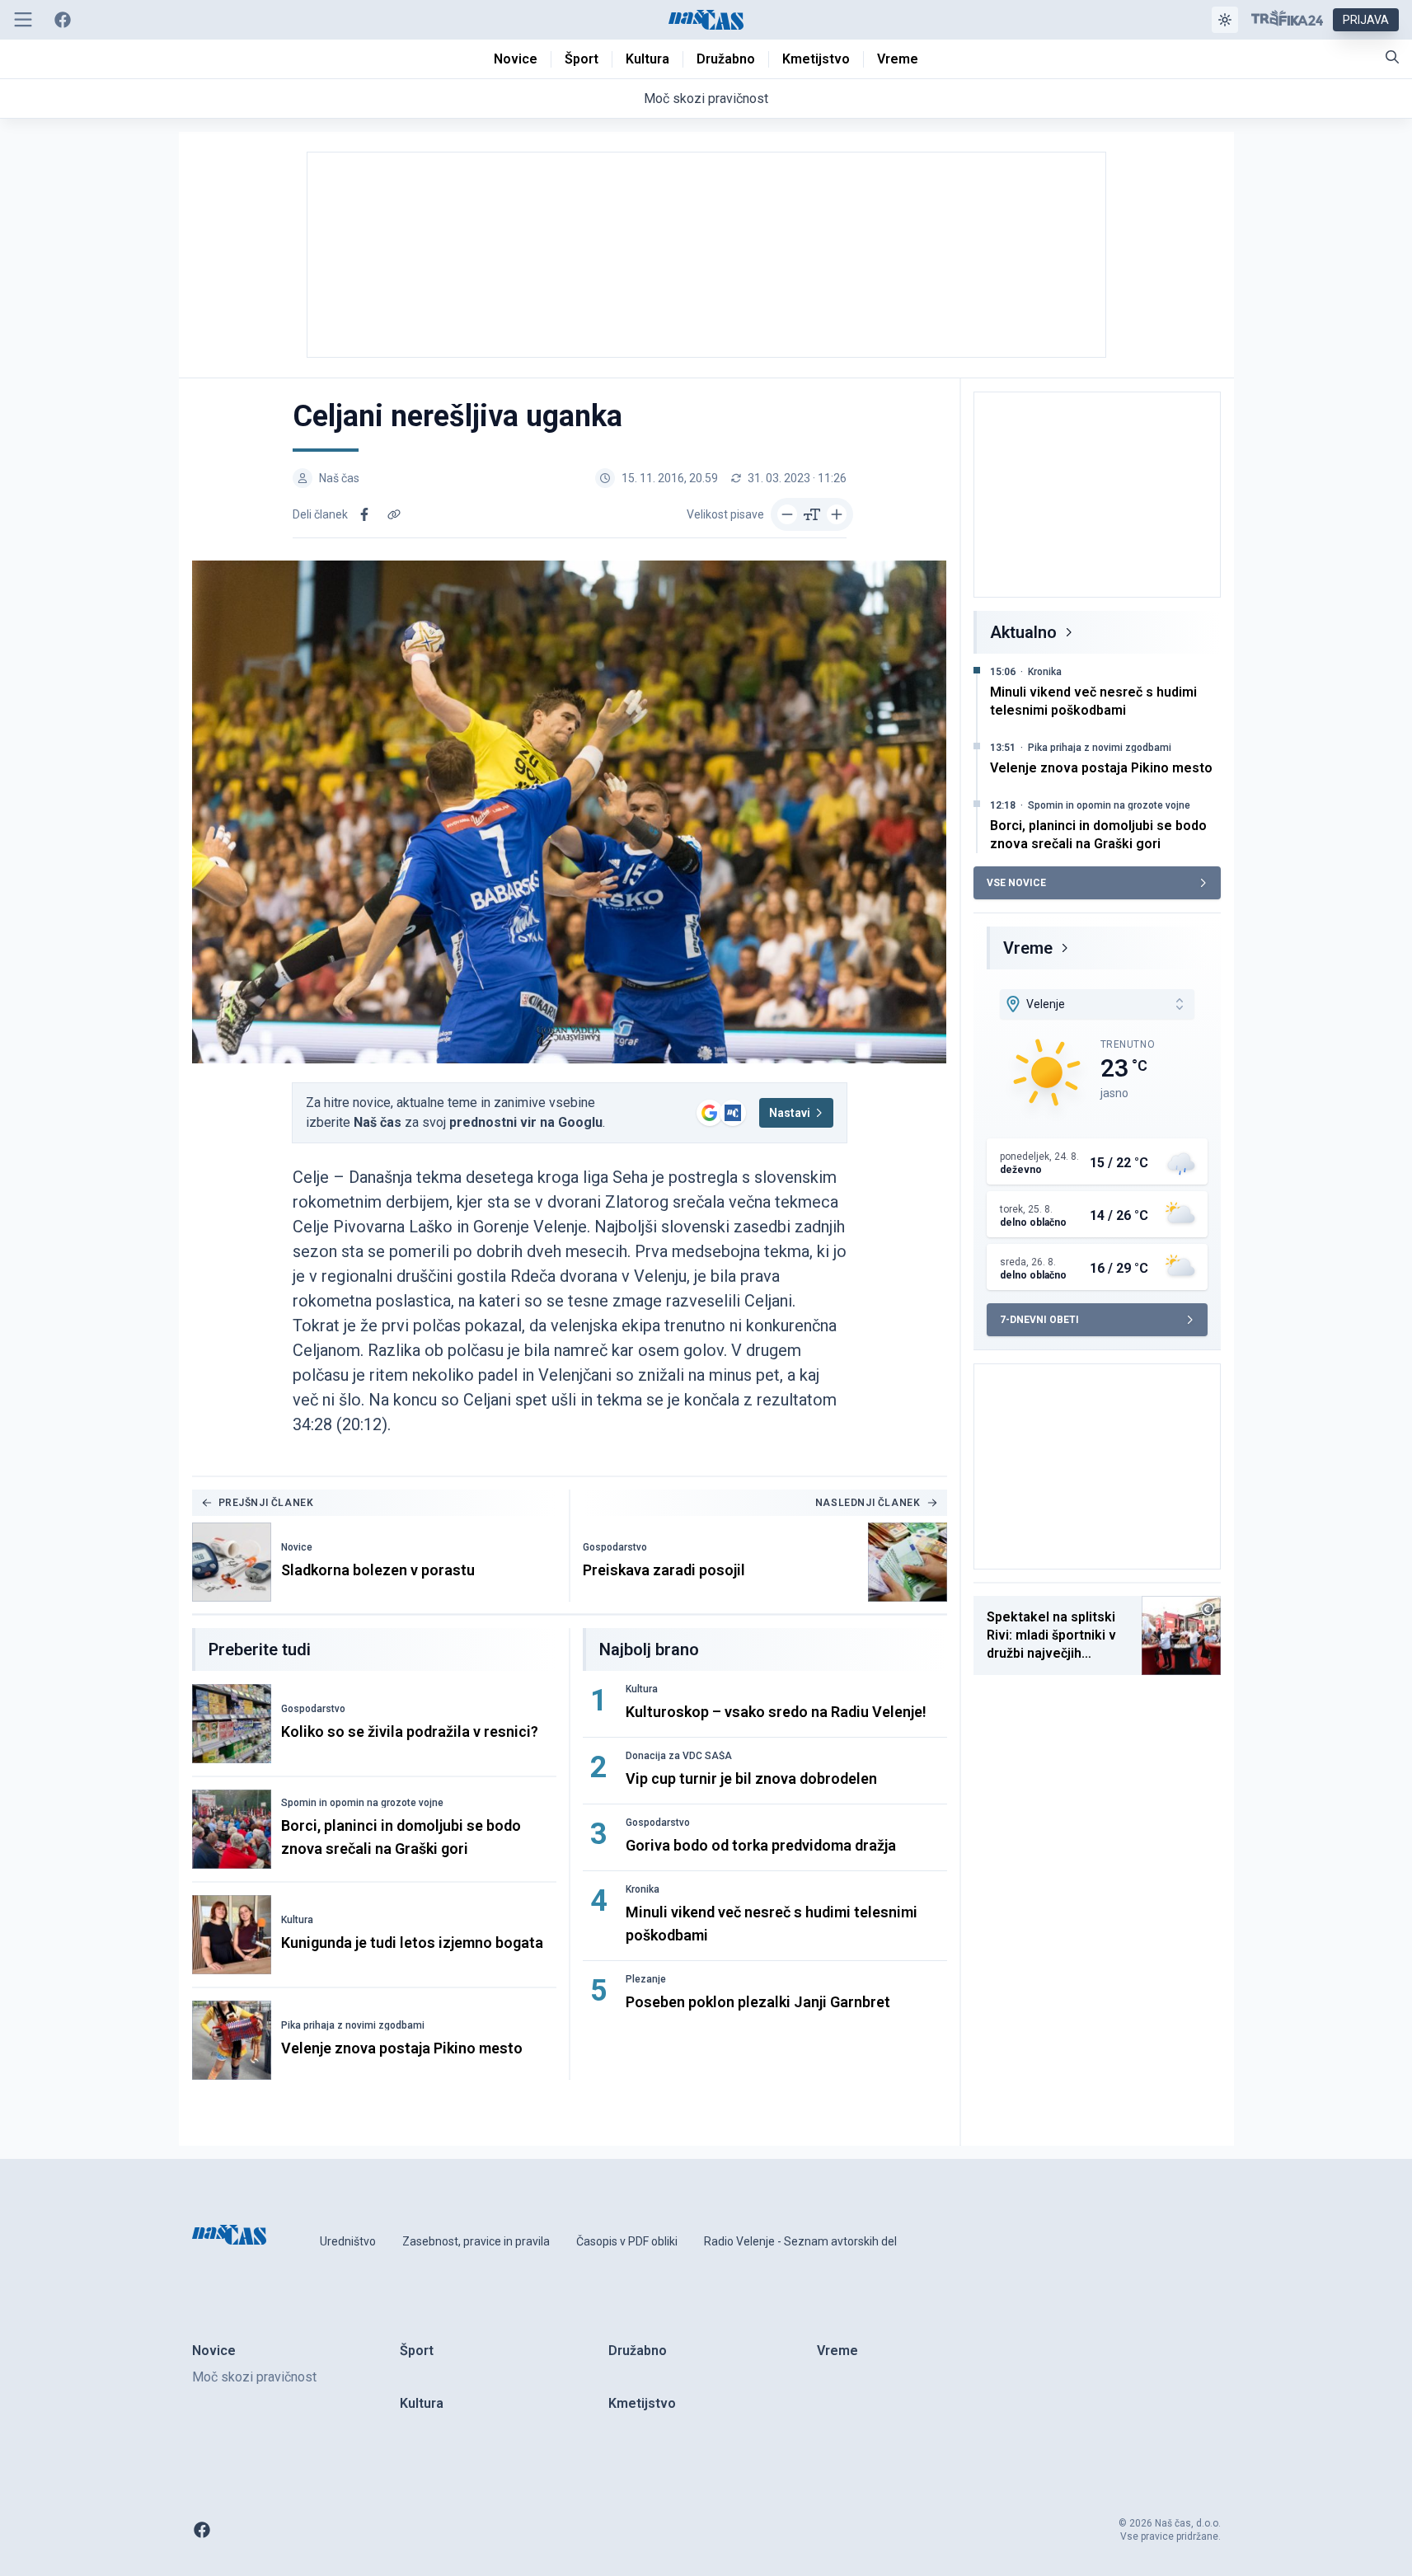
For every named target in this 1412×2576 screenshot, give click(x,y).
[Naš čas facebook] (63, 20)
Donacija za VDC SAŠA (679, 1756)
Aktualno (1023, 632)
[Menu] (23, 20)
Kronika (643, 1889)
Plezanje (646, 1979)
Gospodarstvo (615, 1547)
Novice (297, 1547)
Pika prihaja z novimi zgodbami (353, 2025)
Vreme (1028, 948)
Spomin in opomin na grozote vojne (362, 1803)
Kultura (297, 1920)
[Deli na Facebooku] (364, 514)
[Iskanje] (1392, 57)
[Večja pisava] (837, 514)
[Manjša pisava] (787, 514)
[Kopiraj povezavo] (394, 514)
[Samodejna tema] (1225, 20)
